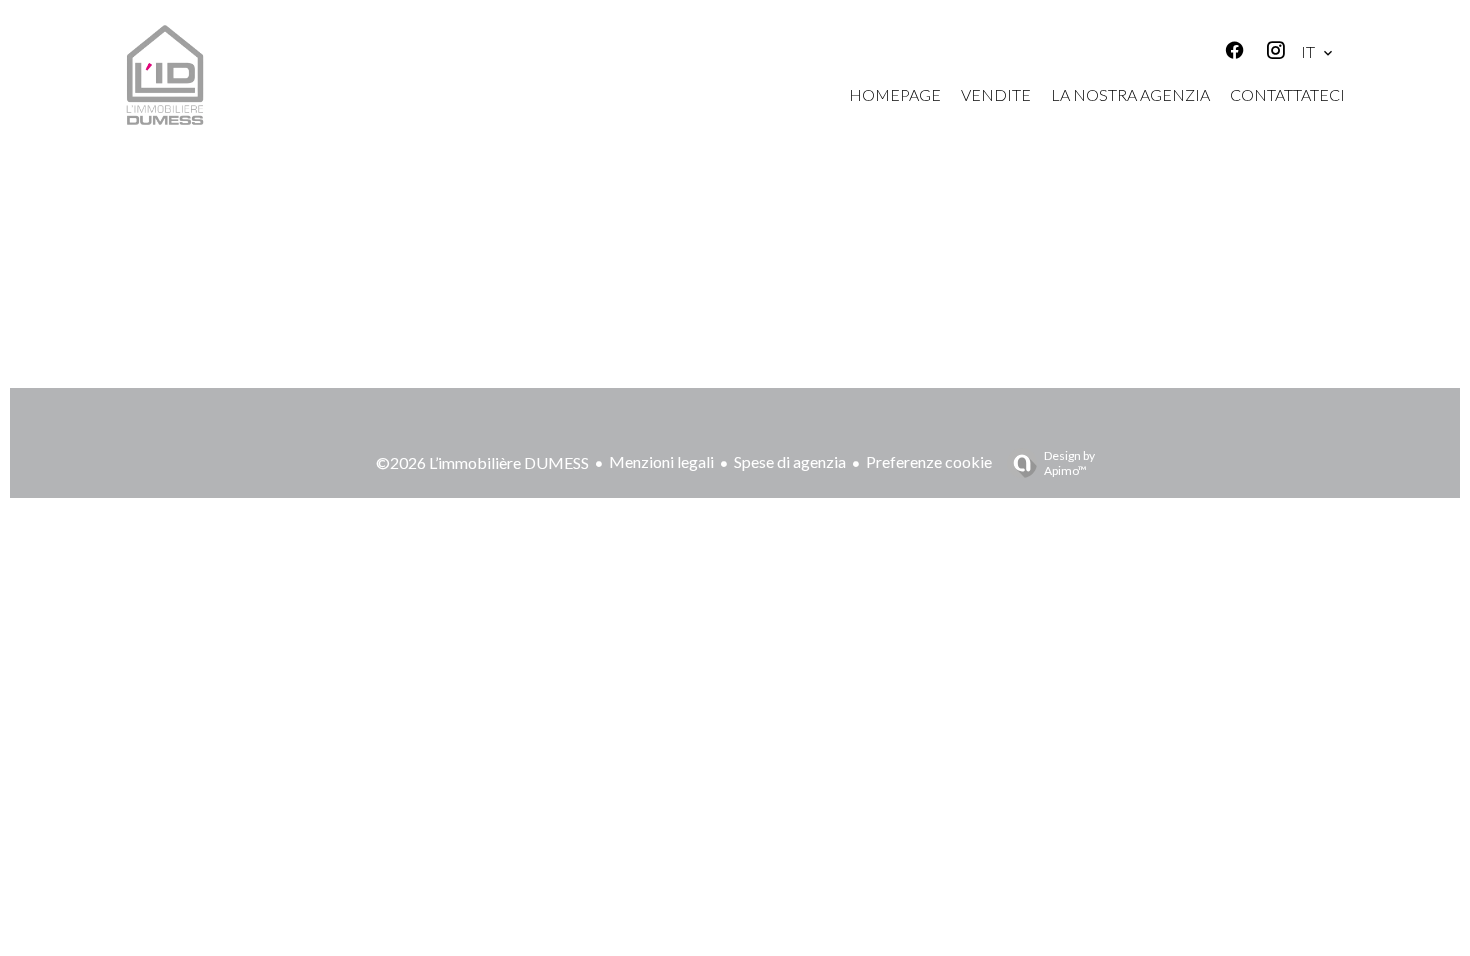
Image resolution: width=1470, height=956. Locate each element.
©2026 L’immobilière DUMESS (482, 462)
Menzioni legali (661, 461)
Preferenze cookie (929, 461)
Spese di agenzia (790, 461)
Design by (1069, 463)
